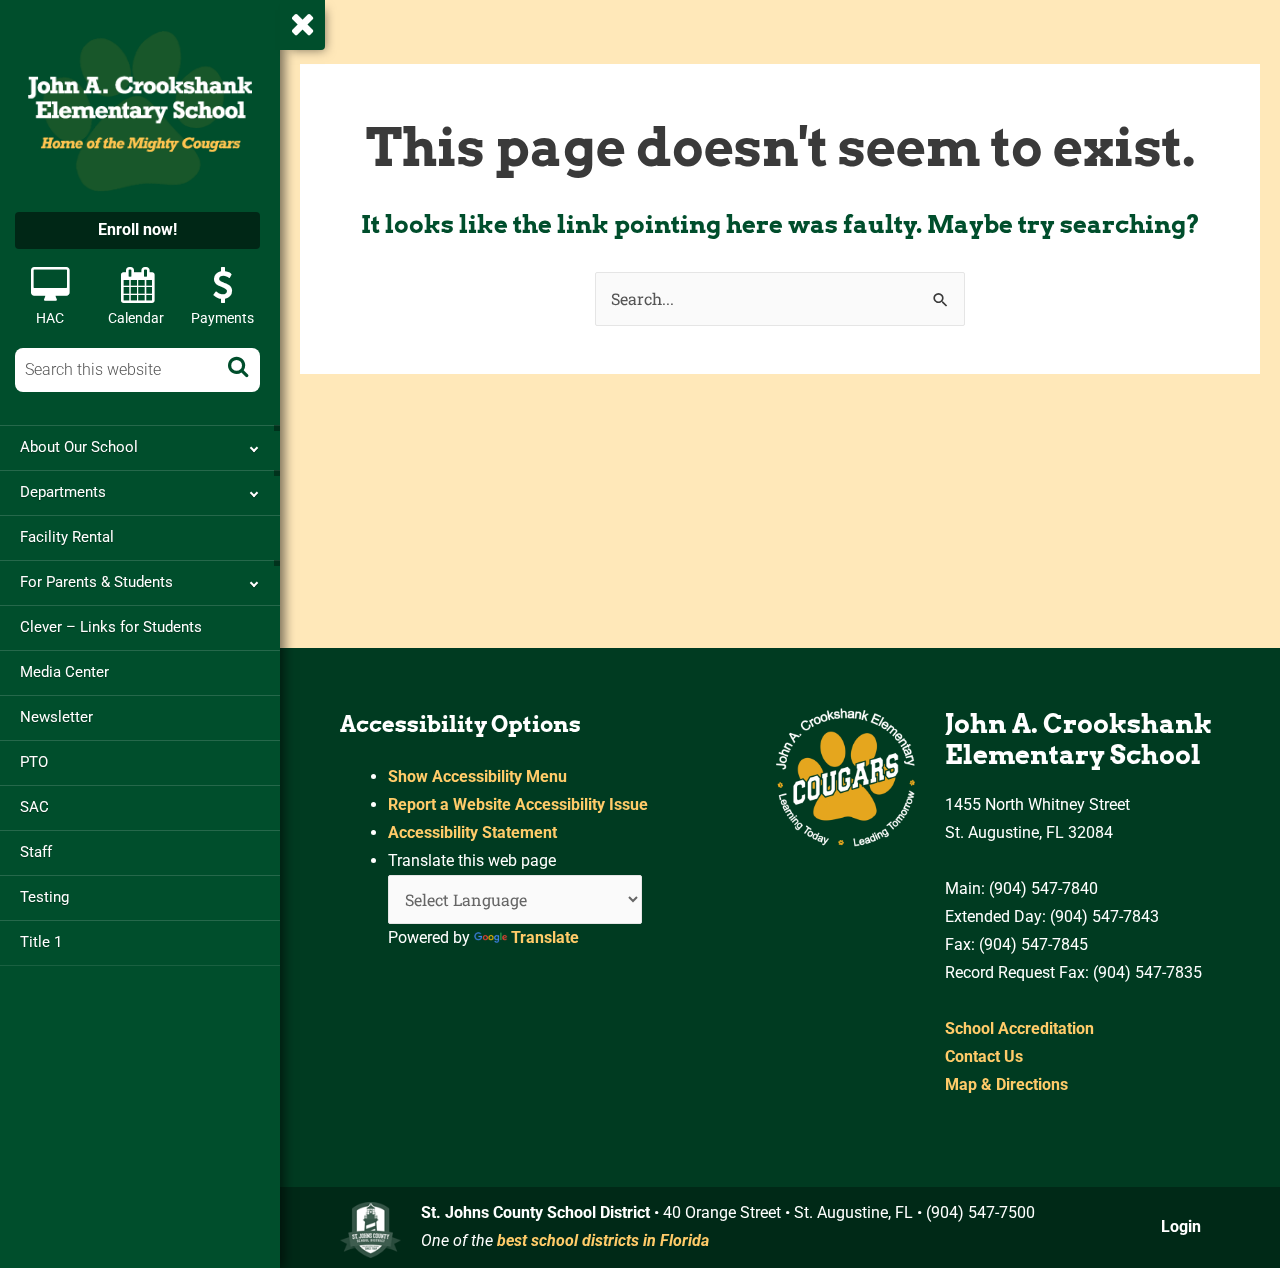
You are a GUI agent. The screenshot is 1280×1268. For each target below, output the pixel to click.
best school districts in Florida (603, 1240)
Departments (63, 492)
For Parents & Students (96, 582)
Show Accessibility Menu (477, 776)
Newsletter (56, 717)
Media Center (64, 672)
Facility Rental (67, 537)
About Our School (79, 447)
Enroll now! (137, 229)
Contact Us (984, 1056)
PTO (34, 762)
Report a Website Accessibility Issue (518, 804)
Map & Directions (1006, 1084)
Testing (44, 897)
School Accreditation (1019, 1028)
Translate (545, 937)
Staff (36, 852)
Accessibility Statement (472, 832)
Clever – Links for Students (111, 627)
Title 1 (41, 942)
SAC (34, 807)
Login (1181, 1226)
